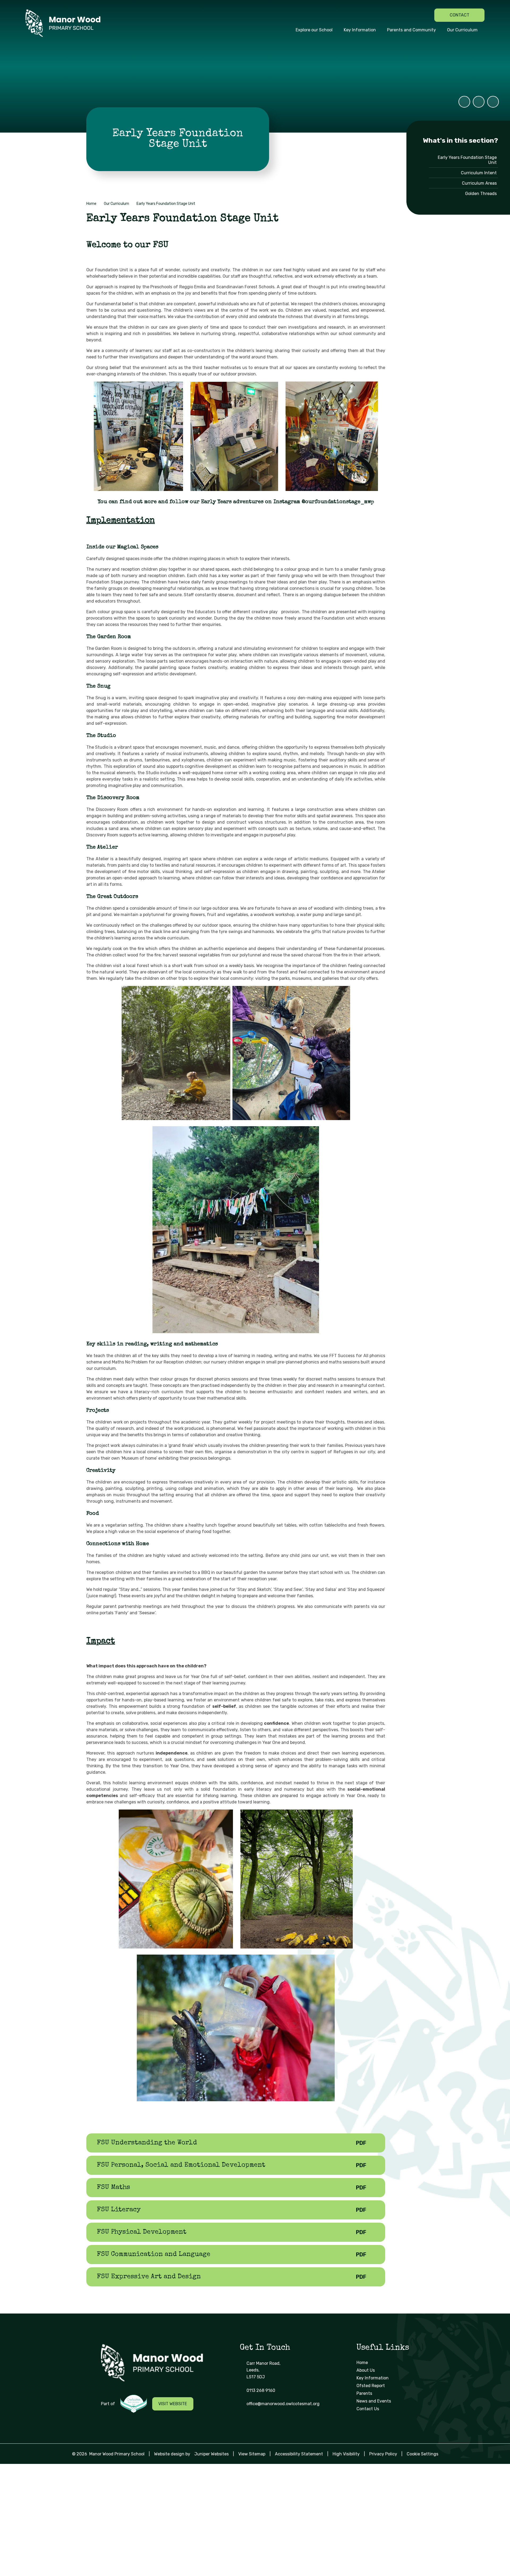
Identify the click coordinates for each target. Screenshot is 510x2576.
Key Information (373, 2378)
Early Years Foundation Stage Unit (166, 204)
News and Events (374, 2401)
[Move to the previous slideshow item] (479, 102)
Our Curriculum (116, 204)
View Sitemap (252, 2454)
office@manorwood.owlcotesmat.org (283, 2404)
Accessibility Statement (299, 2454)
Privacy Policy (383, 2454)
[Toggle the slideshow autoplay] (464, 102)
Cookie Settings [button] (422, 2454)
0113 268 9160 (261, 2390)
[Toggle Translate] (426, 15)
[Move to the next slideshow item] (493, 102)
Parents (364, 2393)
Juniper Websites (212, 2454)
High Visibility (346, 2454)
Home (91, 204)
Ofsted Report (371, 2386)
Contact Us (368, 2409)
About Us (366, 2370)
